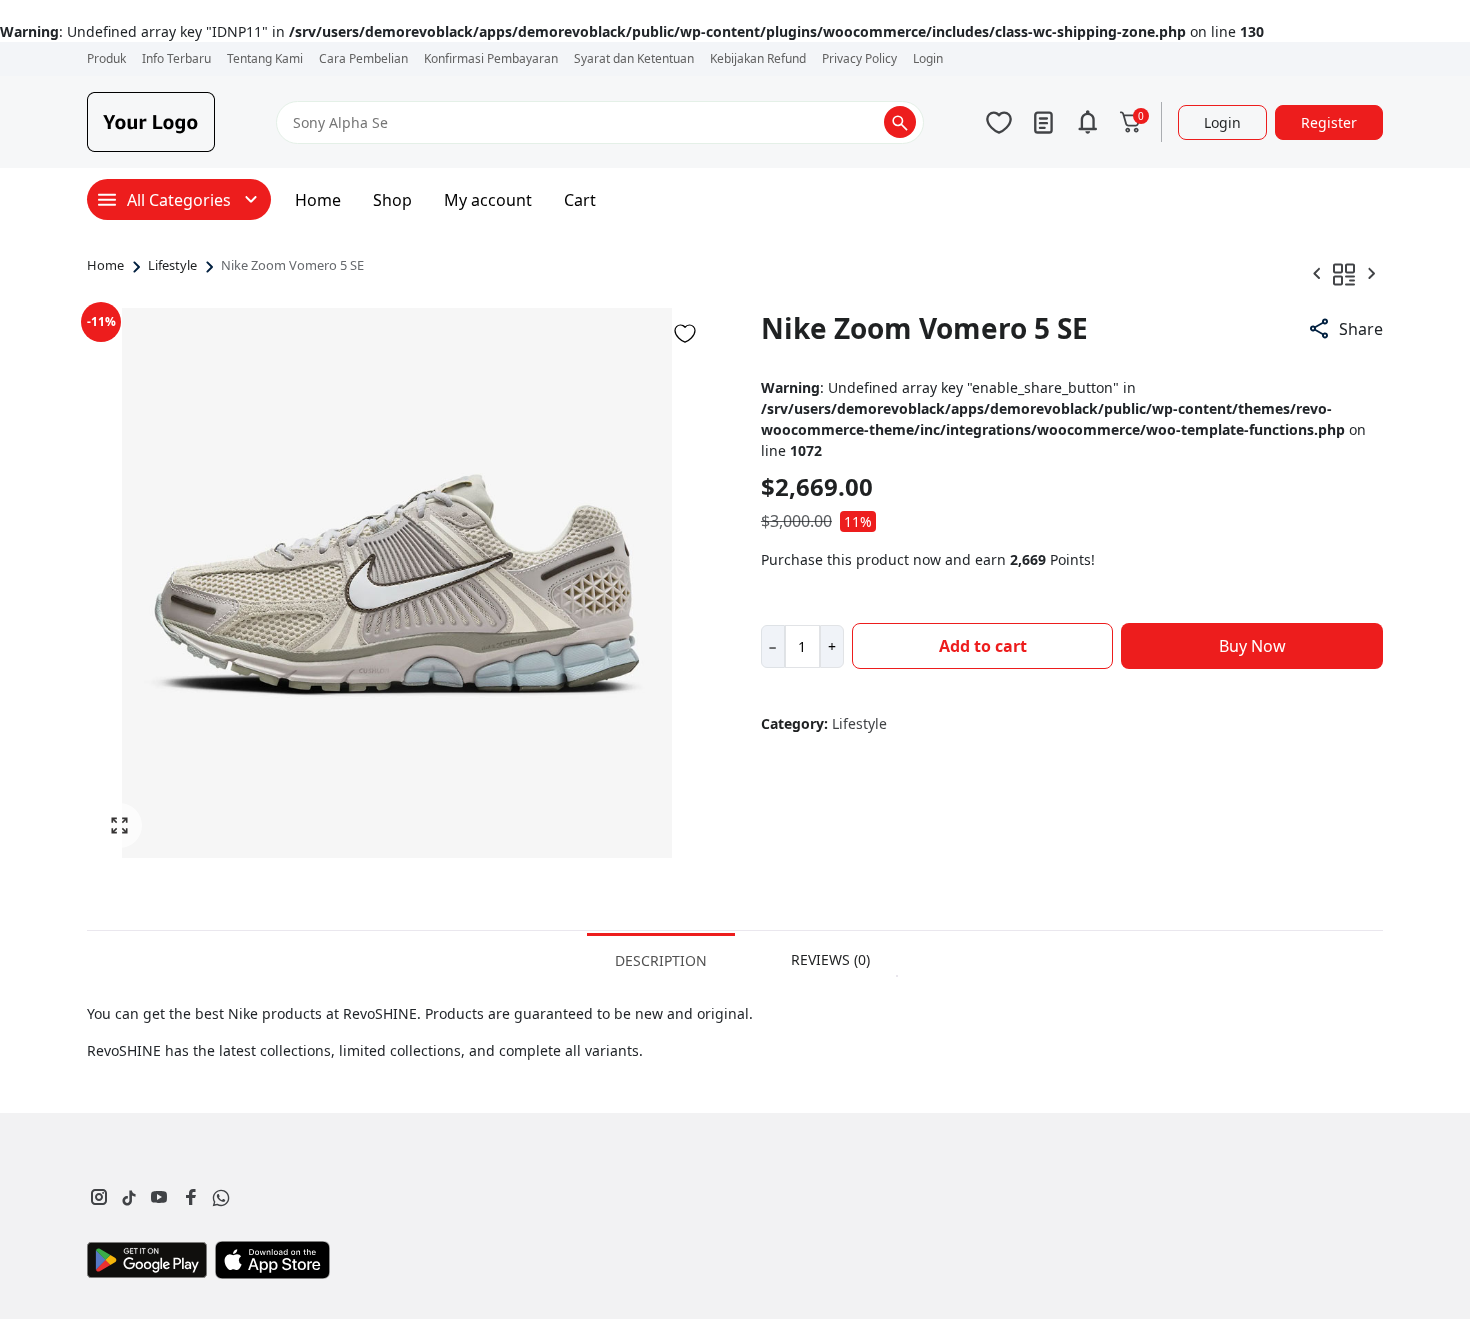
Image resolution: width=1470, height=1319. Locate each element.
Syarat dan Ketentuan (634, 58)
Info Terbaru (176, 58)
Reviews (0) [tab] (830, 959)
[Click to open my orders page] (1043, 122)
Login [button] (1222, 122)
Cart (580, 200)
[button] (1345, 328)
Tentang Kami (265, 58)
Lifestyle (172, 266)
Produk (106, 58)
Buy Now (1252, 646)
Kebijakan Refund (758, 58)
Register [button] (1329, 122)
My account (488, 200)
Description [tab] (661, 960)
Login (928, 58)
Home (318, 200)
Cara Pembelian (363, 58)
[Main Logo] (151, 122)
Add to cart (983, 646)
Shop (392, 200)
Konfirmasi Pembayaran (491, 58)
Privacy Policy (859, 58)
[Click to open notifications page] (1087, 122)
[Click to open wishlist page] (999, 122)
